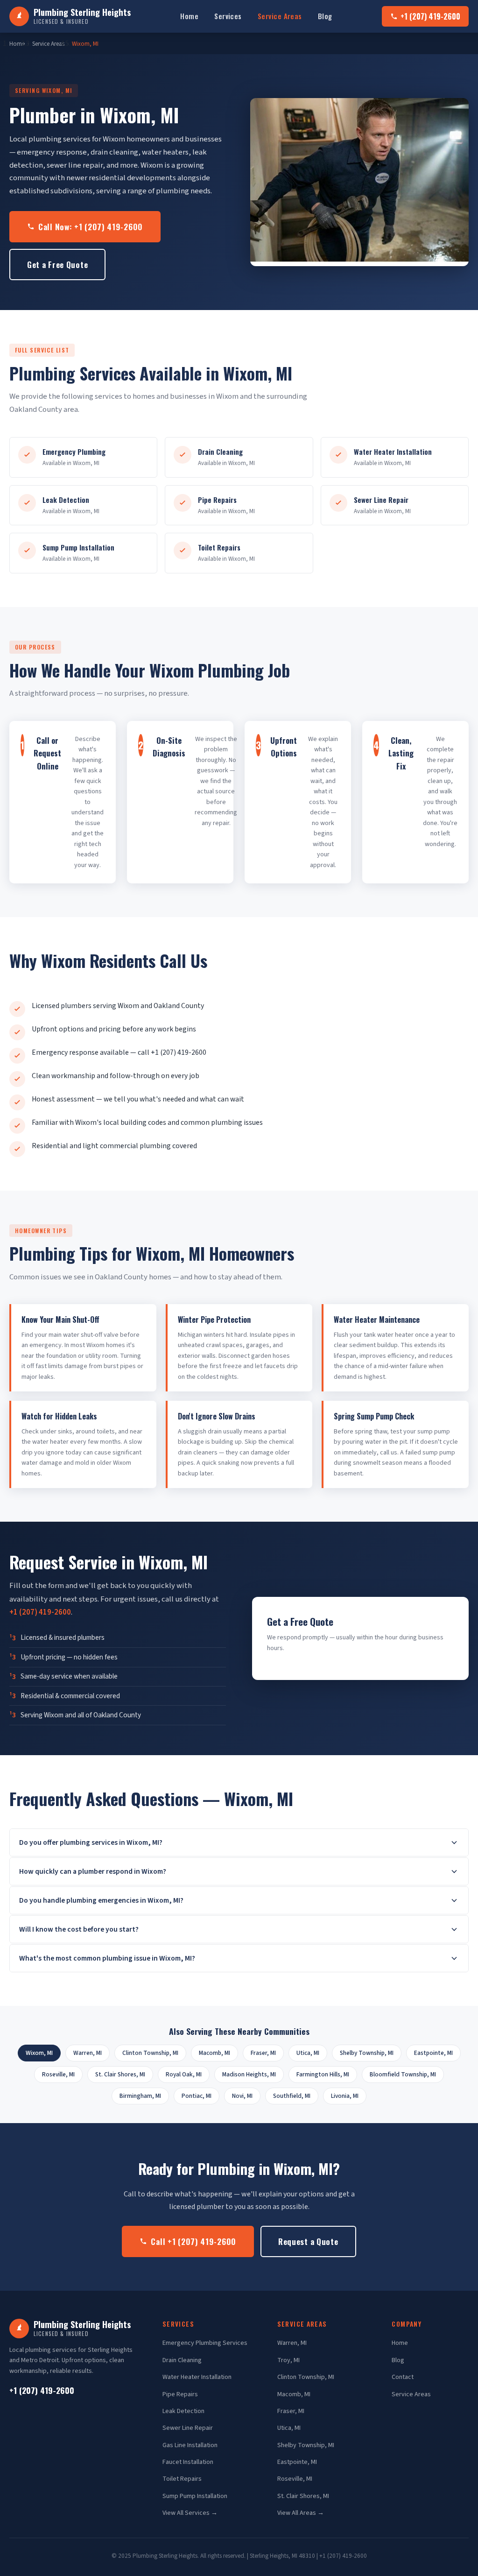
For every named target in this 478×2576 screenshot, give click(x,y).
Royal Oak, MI (184, 2074)
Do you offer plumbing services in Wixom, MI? (91, 1842)
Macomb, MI (214, 2053)
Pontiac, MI (197, 2096)
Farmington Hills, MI (323, 2074)
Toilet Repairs (182, 2479)
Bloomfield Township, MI (403, 2074)
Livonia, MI (345, 2096)
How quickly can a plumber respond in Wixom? (93, 1871)
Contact (403, 2377)
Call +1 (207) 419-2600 (193, 2241)
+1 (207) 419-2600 (430, 16)
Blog (325, 16)
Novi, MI (242, 2096)
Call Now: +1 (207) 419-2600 (91, 226)
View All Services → (190, 2513)
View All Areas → (301, 2513)
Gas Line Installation (190, 2445)
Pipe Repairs (180, 2394)
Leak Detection (183, 2411)
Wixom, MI (85, 44)
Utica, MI (308, 2053)
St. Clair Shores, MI (120, 2074)
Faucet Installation (188, 2462)
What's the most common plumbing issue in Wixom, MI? (107, 1958)
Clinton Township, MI (150, 2053)
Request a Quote (308, 2241)
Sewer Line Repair (188, 2428)
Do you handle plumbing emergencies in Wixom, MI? (101, 1900)
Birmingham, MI (140, 2096)
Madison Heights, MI (249, 2074)
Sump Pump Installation (195, 2496)
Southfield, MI (292, 2096)
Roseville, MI (58, 2074)
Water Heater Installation (197, 2377)
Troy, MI (288, 2360)
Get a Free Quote (57, 264)
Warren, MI (88, 2053)
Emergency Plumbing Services (205, 2343)
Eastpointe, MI (433, 2053)
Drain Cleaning (182, 2360)
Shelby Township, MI (367, 2053)
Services (228, 16)
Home (189, 16)
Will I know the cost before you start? (79, 1929)
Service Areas (280, 16)
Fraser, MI (263, 2053)
